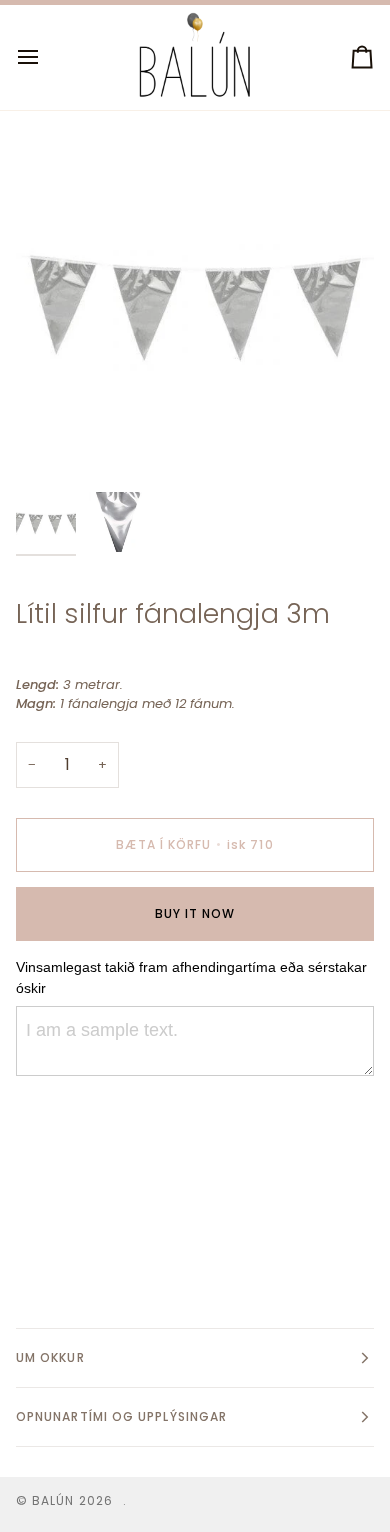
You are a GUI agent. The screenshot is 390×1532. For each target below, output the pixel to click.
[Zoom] (53, 444)
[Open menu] (46, 57)
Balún (53, 1500)
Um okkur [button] (50, 1357)
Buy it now (195, 913)
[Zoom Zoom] (195, 303)
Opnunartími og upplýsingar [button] (121, 1416)
